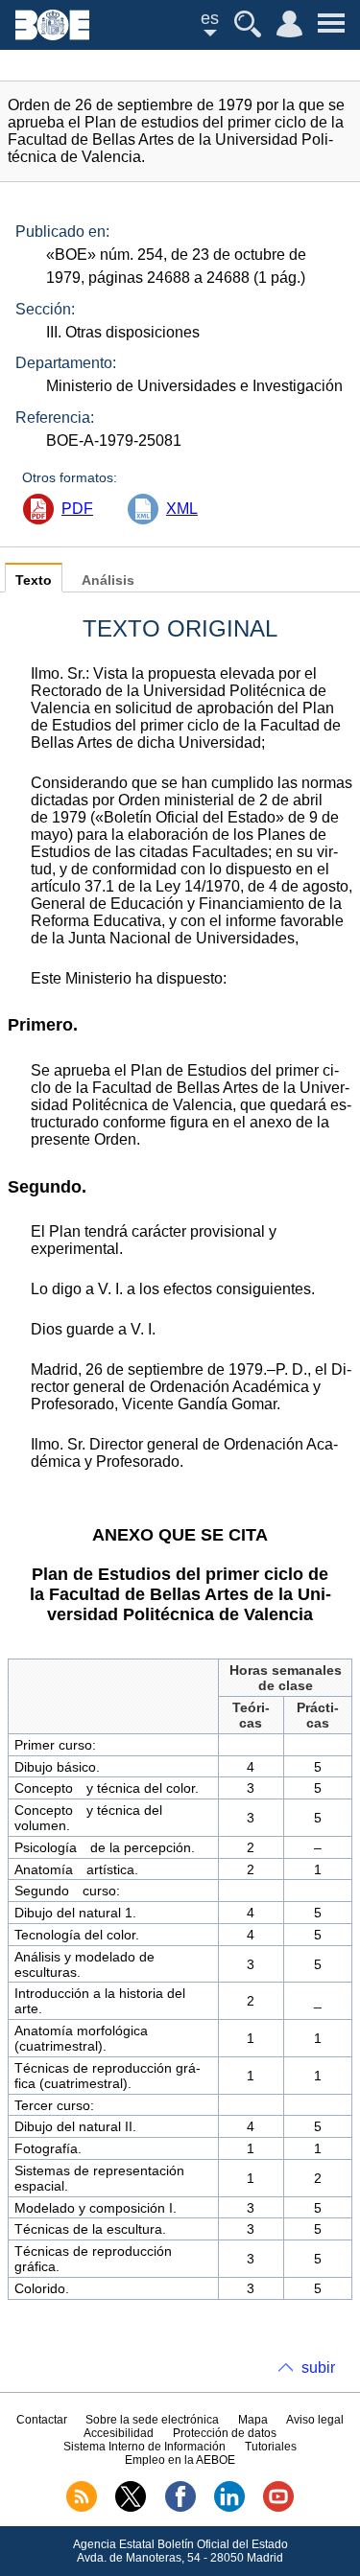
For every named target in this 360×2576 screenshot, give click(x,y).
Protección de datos (225, 2433)
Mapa (253, 2420)
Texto (34, 580)
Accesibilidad (119, 2433)
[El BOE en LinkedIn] (229, 2508)
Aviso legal (315, 2420)
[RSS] (82, 2508)
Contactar (42, 2420)
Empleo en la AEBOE (180, 2460)
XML (182, 509)
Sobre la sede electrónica (152, 2420)
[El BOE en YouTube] (278, 2508)
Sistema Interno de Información (144, 2447)
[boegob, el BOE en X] (131, 2508)
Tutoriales (271, 2447)
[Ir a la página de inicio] (52, 35)
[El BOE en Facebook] (180, 2508)
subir (318, 2367)
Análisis (108, 580)
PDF (77, 509)
